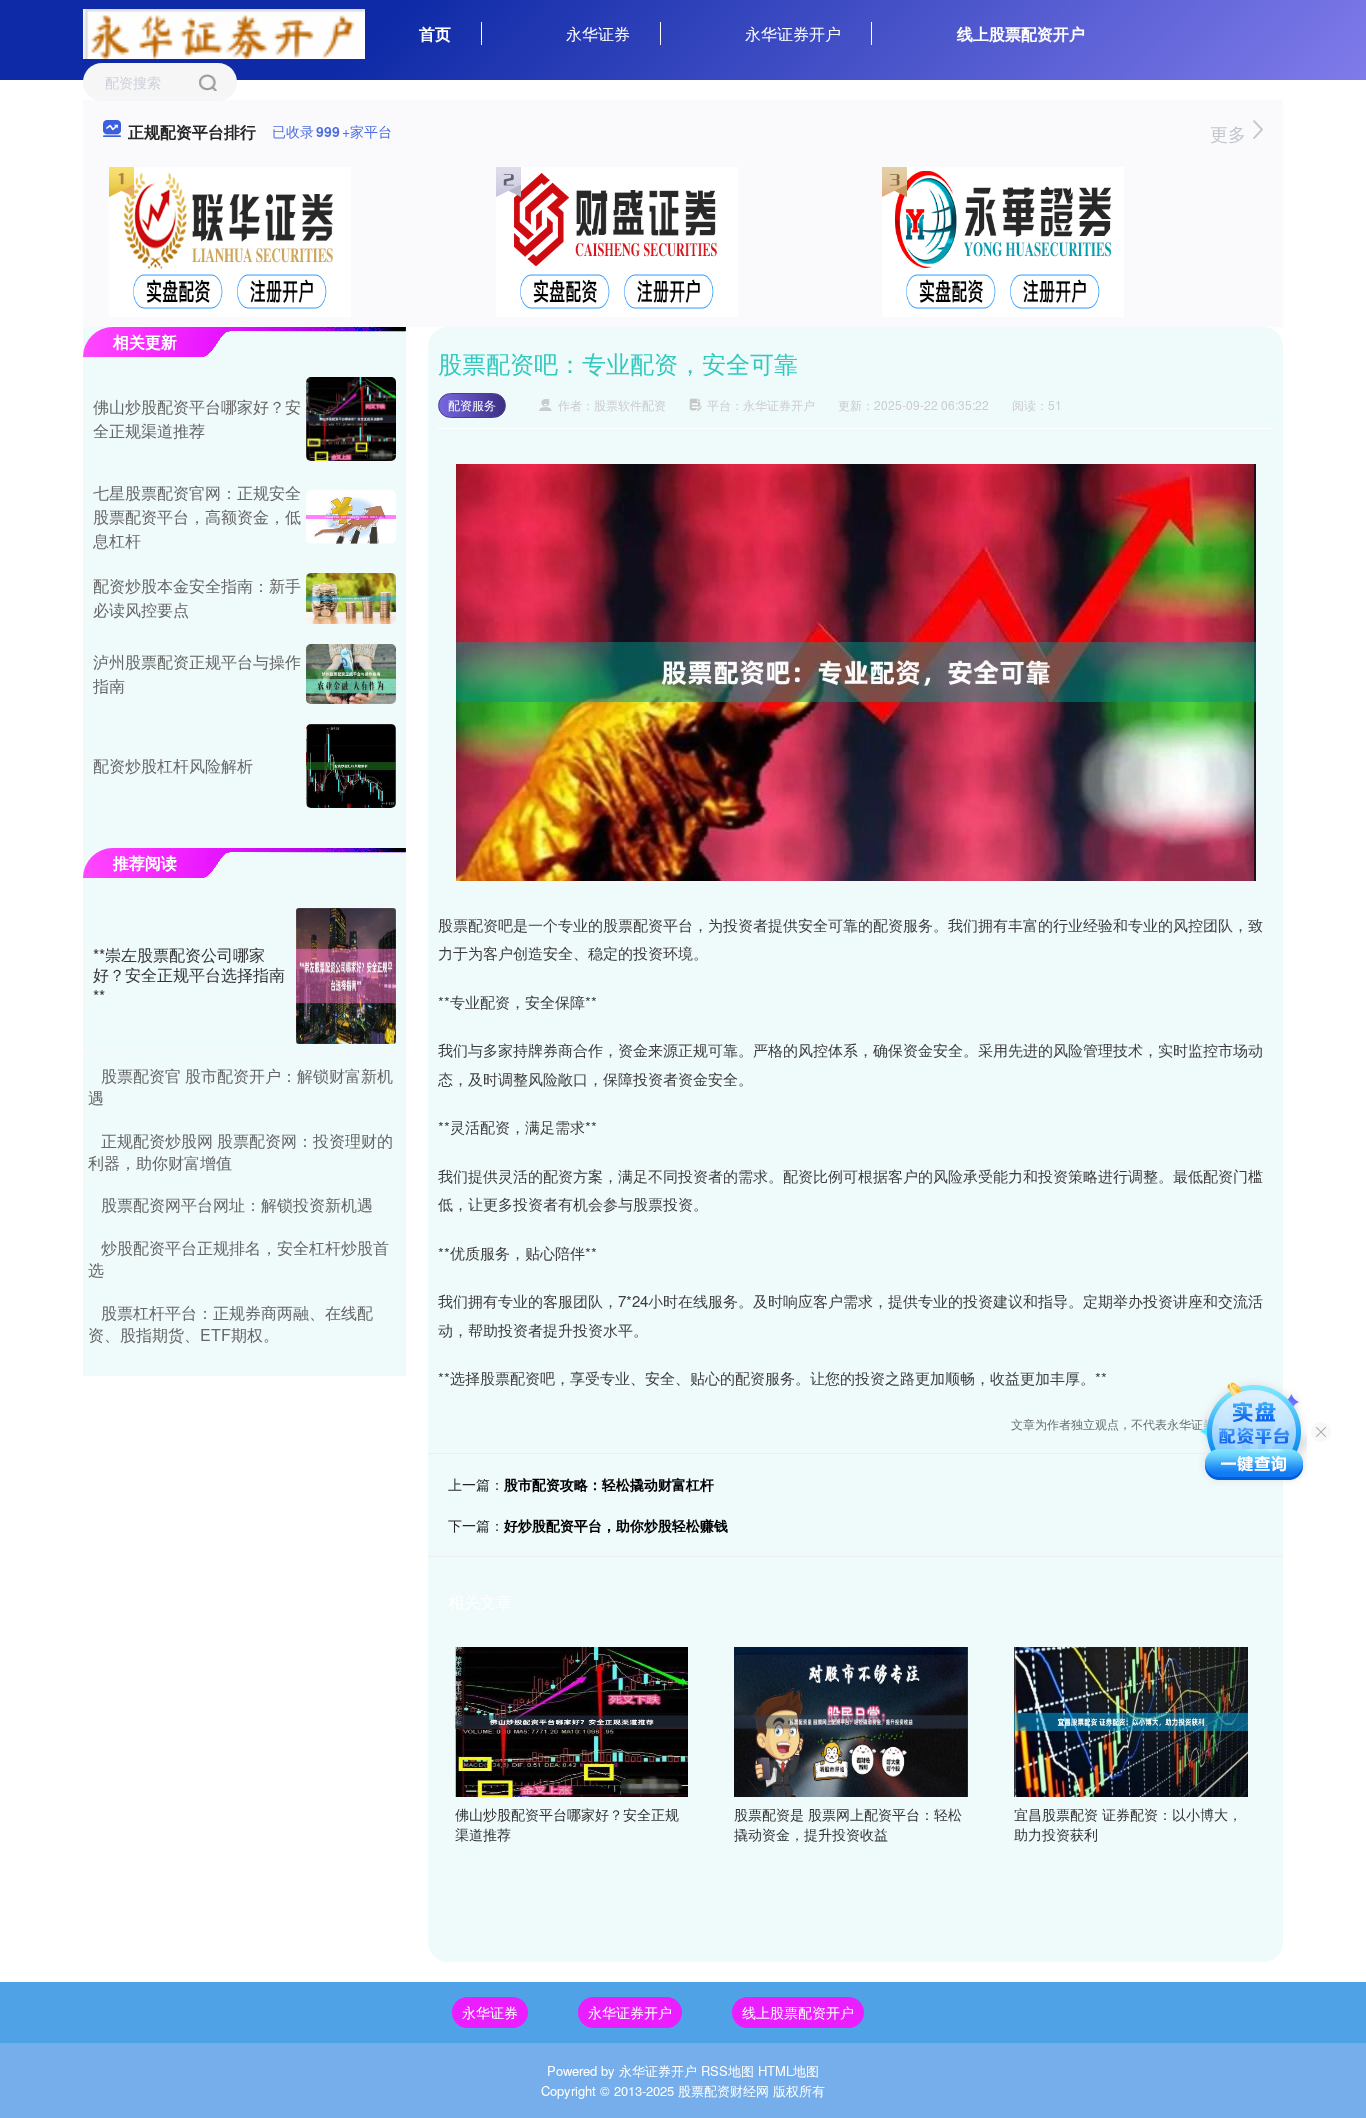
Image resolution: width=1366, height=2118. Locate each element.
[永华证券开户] (224, 32)
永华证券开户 (793, 33)
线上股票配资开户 (1021, 33)
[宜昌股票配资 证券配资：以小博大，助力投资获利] (1131, 1720)
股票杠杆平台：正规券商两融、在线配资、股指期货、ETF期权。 (230, 1323)
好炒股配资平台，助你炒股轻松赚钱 (616, 1525)
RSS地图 (727, 2070)
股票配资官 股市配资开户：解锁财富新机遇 (240, 1086)
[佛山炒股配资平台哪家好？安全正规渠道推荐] (572, 1720)
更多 (1230, 133)
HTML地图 (788, 2070)
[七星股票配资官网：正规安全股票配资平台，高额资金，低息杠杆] (351, 517)
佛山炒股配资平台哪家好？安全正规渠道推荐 (197, 418)
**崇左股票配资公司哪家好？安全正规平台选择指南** (189, 975)
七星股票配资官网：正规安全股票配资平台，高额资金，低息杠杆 (197, 516)
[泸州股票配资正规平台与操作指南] (351, 674)
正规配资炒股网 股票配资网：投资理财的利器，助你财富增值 (240, 1151)
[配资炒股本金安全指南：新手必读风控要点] (351, 598)
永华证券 (598, 33)
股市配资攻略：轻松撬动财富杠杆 (609, 1484)
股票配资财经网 (723, 2090)
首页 (435, 33)
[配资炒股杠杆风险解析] (351, 766)
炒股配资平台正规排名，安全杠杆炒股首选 (238, 1258)
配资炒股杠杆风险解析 (173, 765)
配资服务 (472, 404)
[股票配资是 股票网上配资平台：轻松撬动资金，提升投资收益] (851, 1720)
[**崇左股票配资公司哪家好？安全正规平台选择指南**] (346, 976)
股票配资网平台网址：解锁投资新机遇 (237, 1204)
